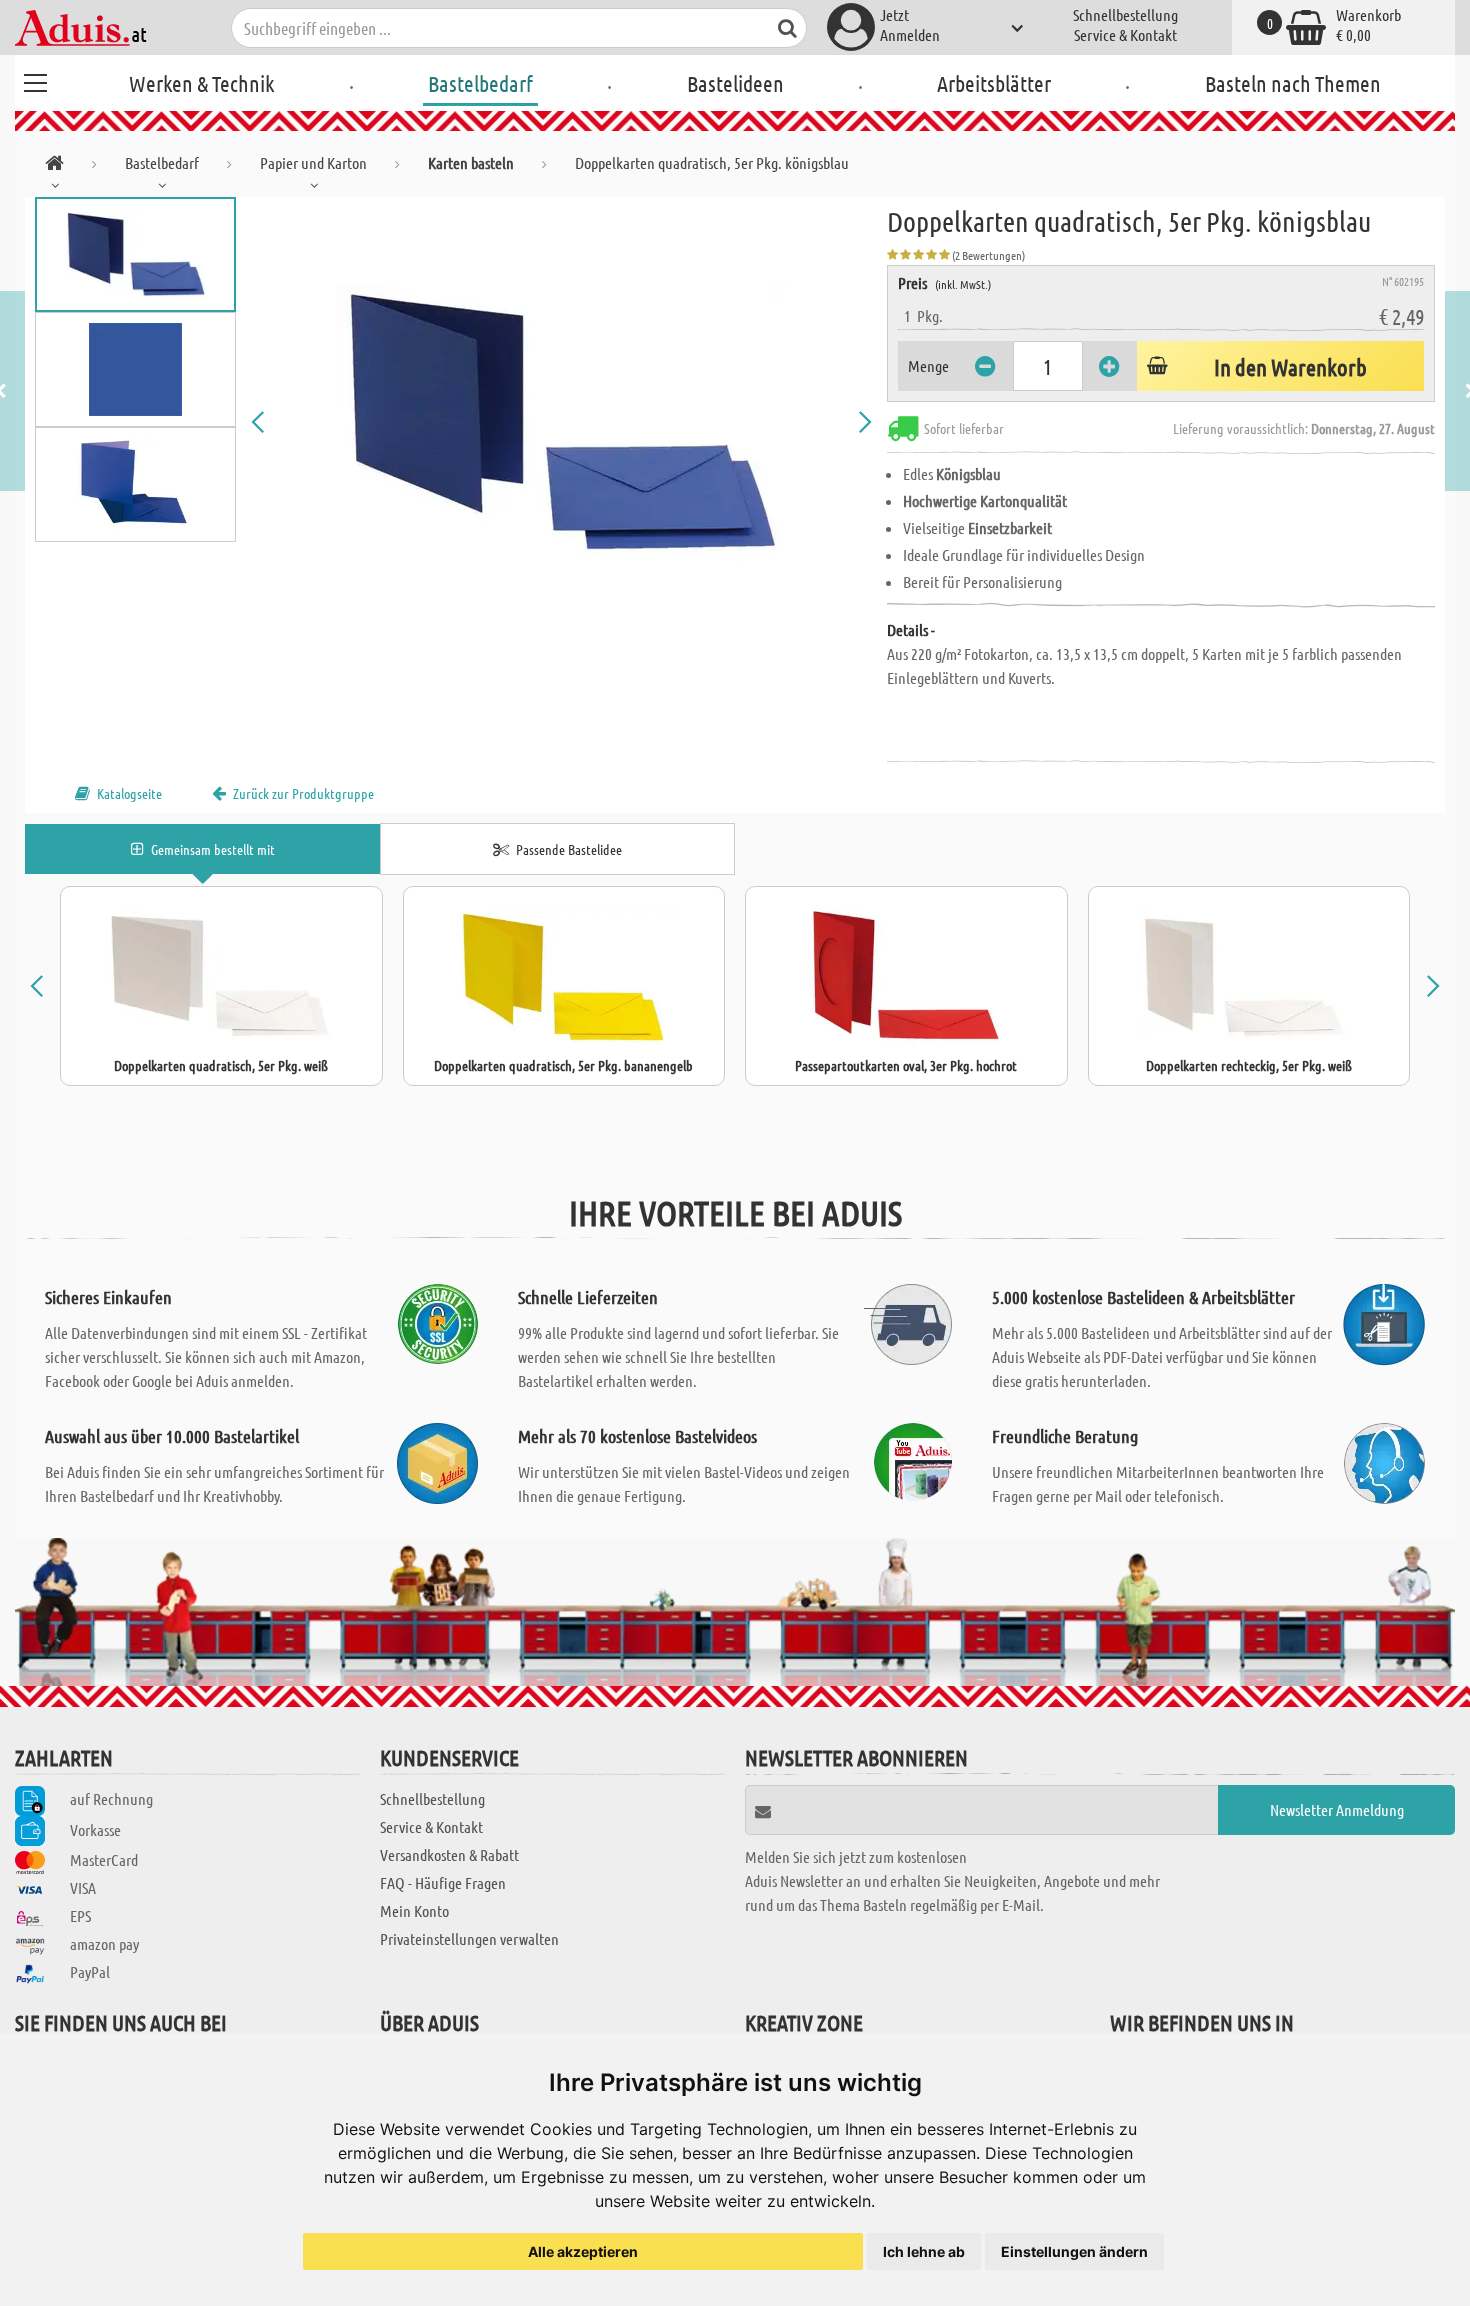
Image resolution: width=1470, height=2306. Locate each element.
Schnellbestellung (1125, 14)
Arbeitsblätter (994, 83)
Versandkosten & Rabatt (449, 1854)
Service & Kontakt (1125, 34)
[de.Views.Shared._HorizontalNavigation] (54, 166)
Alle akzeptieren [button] (583, 2251)
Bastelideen (735, 83)
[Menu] (35, 80)
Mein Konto (414, 1910)
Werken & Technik (201, 83)
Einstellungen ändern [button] (1074, 2251)
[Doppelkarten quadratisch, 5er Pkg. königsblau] (562, 422)
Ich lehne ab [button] (924, 2251)
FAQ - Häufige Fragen (443, 1882)
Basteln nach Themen (1293, 83)
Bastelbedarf (480, 83)
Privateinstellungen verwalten (469, 1938)
